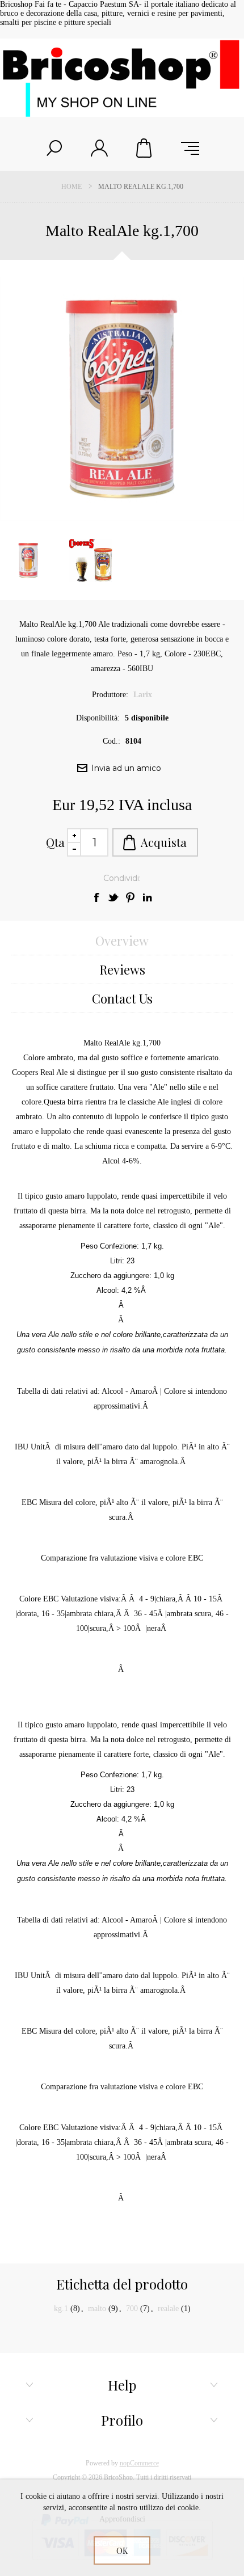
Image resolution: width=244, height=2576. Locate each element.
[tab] (122, 941)
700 (132, 2309)
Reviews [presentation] (122, 969)
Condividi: (122, 878)
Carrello (145, 148)
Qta (55, 842)
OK (122, 2551)
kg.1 (61, 2309)
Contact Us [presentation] (122, 998)
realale (168, 2309)
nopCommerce (139, 2463)
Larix (143, 695)
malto (97, 2309)
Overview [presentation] (122, 941)
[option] (91, 560)
